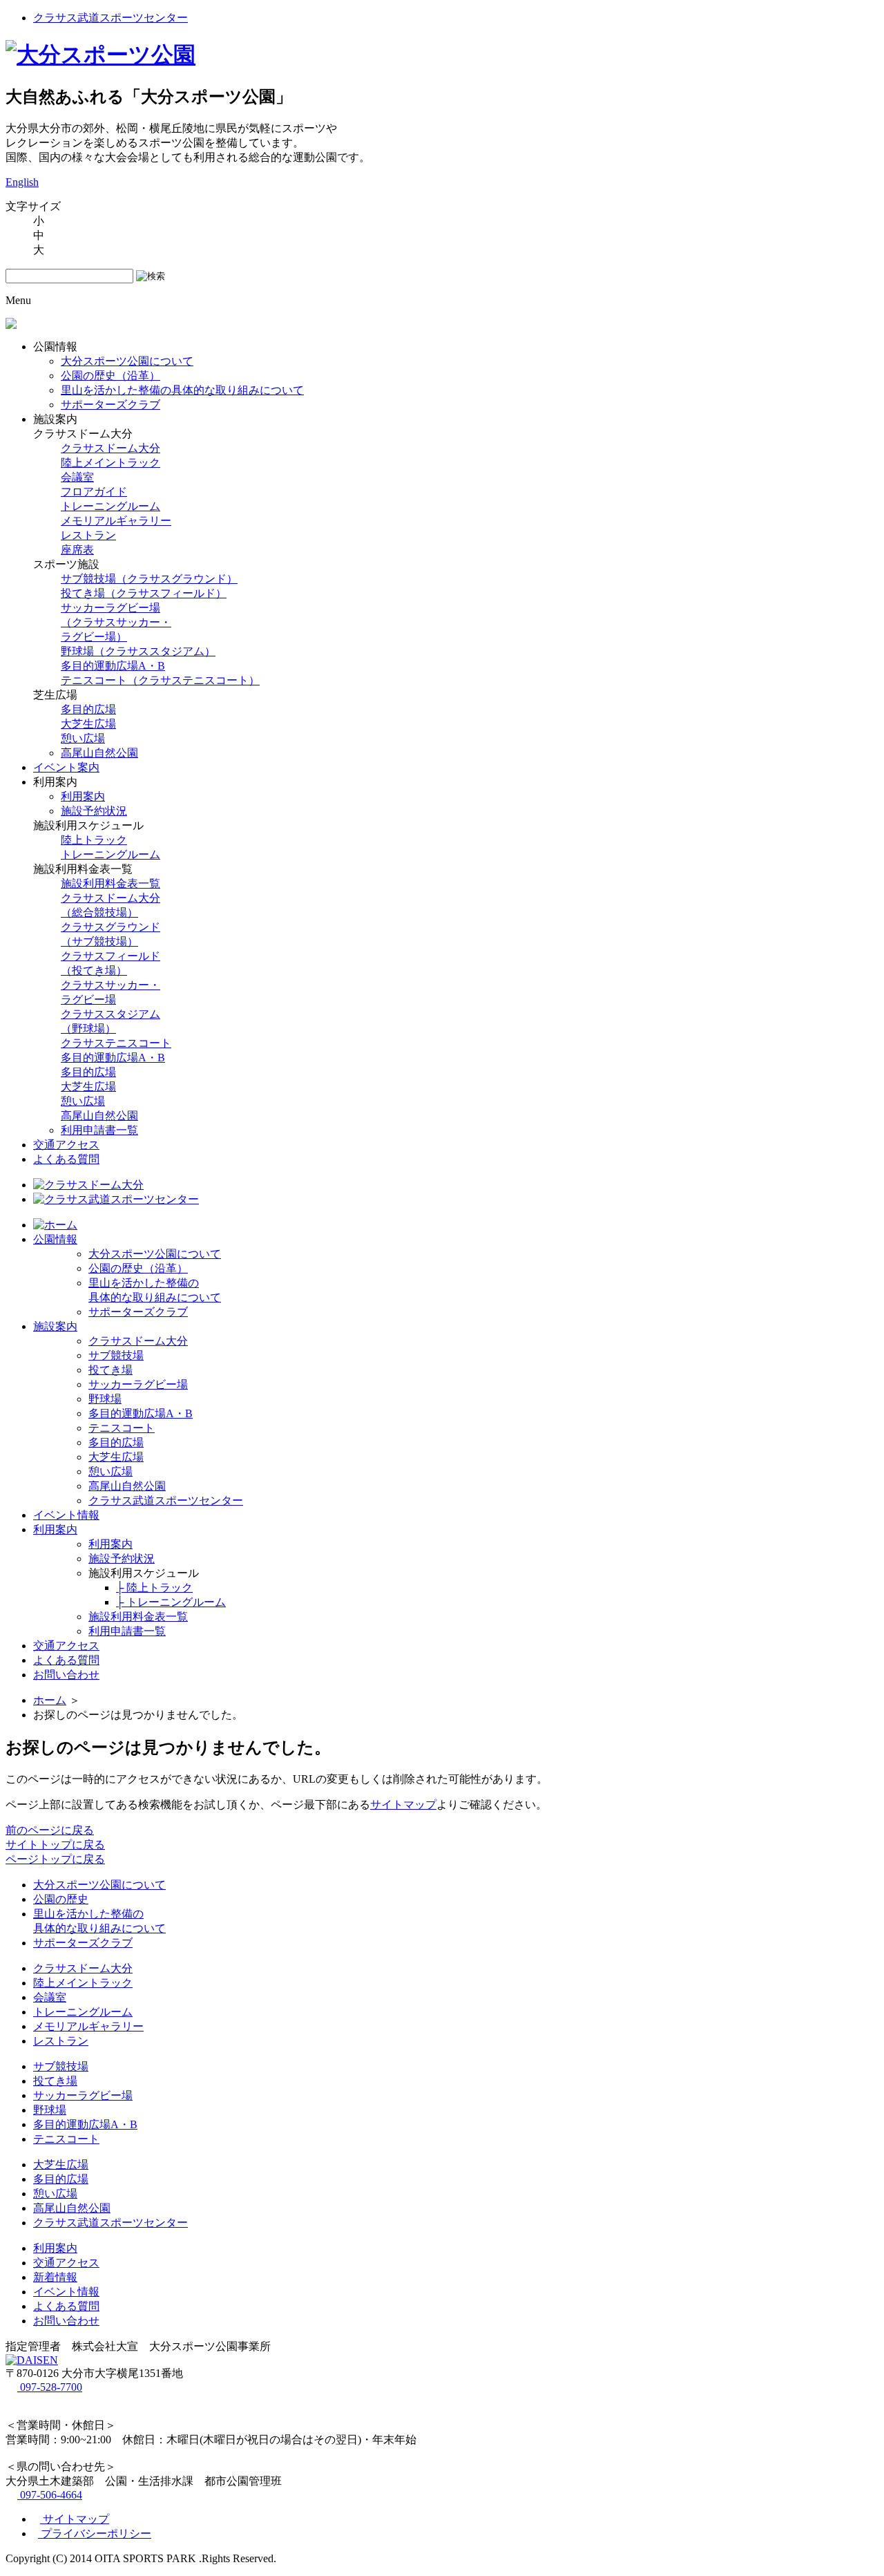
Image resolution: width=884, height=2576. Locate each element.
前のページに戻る (50, 1830)
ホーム (50, 1700)
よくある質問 (66, 1159)
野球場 (105, 1399)
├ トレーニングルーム (171, 1602)
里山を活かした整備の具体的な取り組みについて (182, 390)
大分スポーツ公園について (127, 361)
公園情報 (55, 1239)
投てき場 (110, 1370)
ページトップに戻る (55, 1859)
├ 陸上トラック (154, 1588)
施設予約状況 (94, 811)
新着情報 (55, 2277)
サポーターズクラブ (110, 405)
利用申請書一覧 (99, 1130)
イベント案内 (66, 767)
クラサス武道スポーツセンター (110, 18)
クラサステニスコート (116, 1043)
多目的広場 (88, 709)
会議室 (77, 477)
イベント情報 (66, 1515)
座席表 (77, 550)
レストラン (88, 535)
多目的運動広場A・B (113, 666)
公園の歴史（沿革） (110, 376)
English (22, 182)
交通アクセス (66, 1145)
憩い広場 (83, 738)
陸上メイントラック (110, 463)
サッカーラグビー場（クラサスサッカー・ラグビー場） (116, 622)
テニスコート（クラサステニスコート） (160, 680)
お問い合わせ (66, 1675)
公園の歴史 (61, 1899)
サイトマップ (403, 1805)
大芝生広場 (88, 724)
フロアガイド (94, 492)
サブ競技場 (116, 1355)
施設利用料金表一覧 (110, 883)
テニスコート (122, 1428)
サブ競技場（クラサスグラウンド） (149, 579)
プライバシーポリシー (95, 2534)
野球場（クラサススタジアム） (138, 651)
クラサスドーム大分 (110, 448)
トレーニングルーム (110, 506)
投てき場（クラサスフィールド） (144, 593)
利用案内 (83, 796)
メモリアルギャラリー (116, 521)
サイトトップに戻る (55, 1845)
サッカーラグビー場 (138, 1384)
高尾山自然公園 (99, 753)
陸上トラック (94, 840)
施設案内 (55, 1326)
